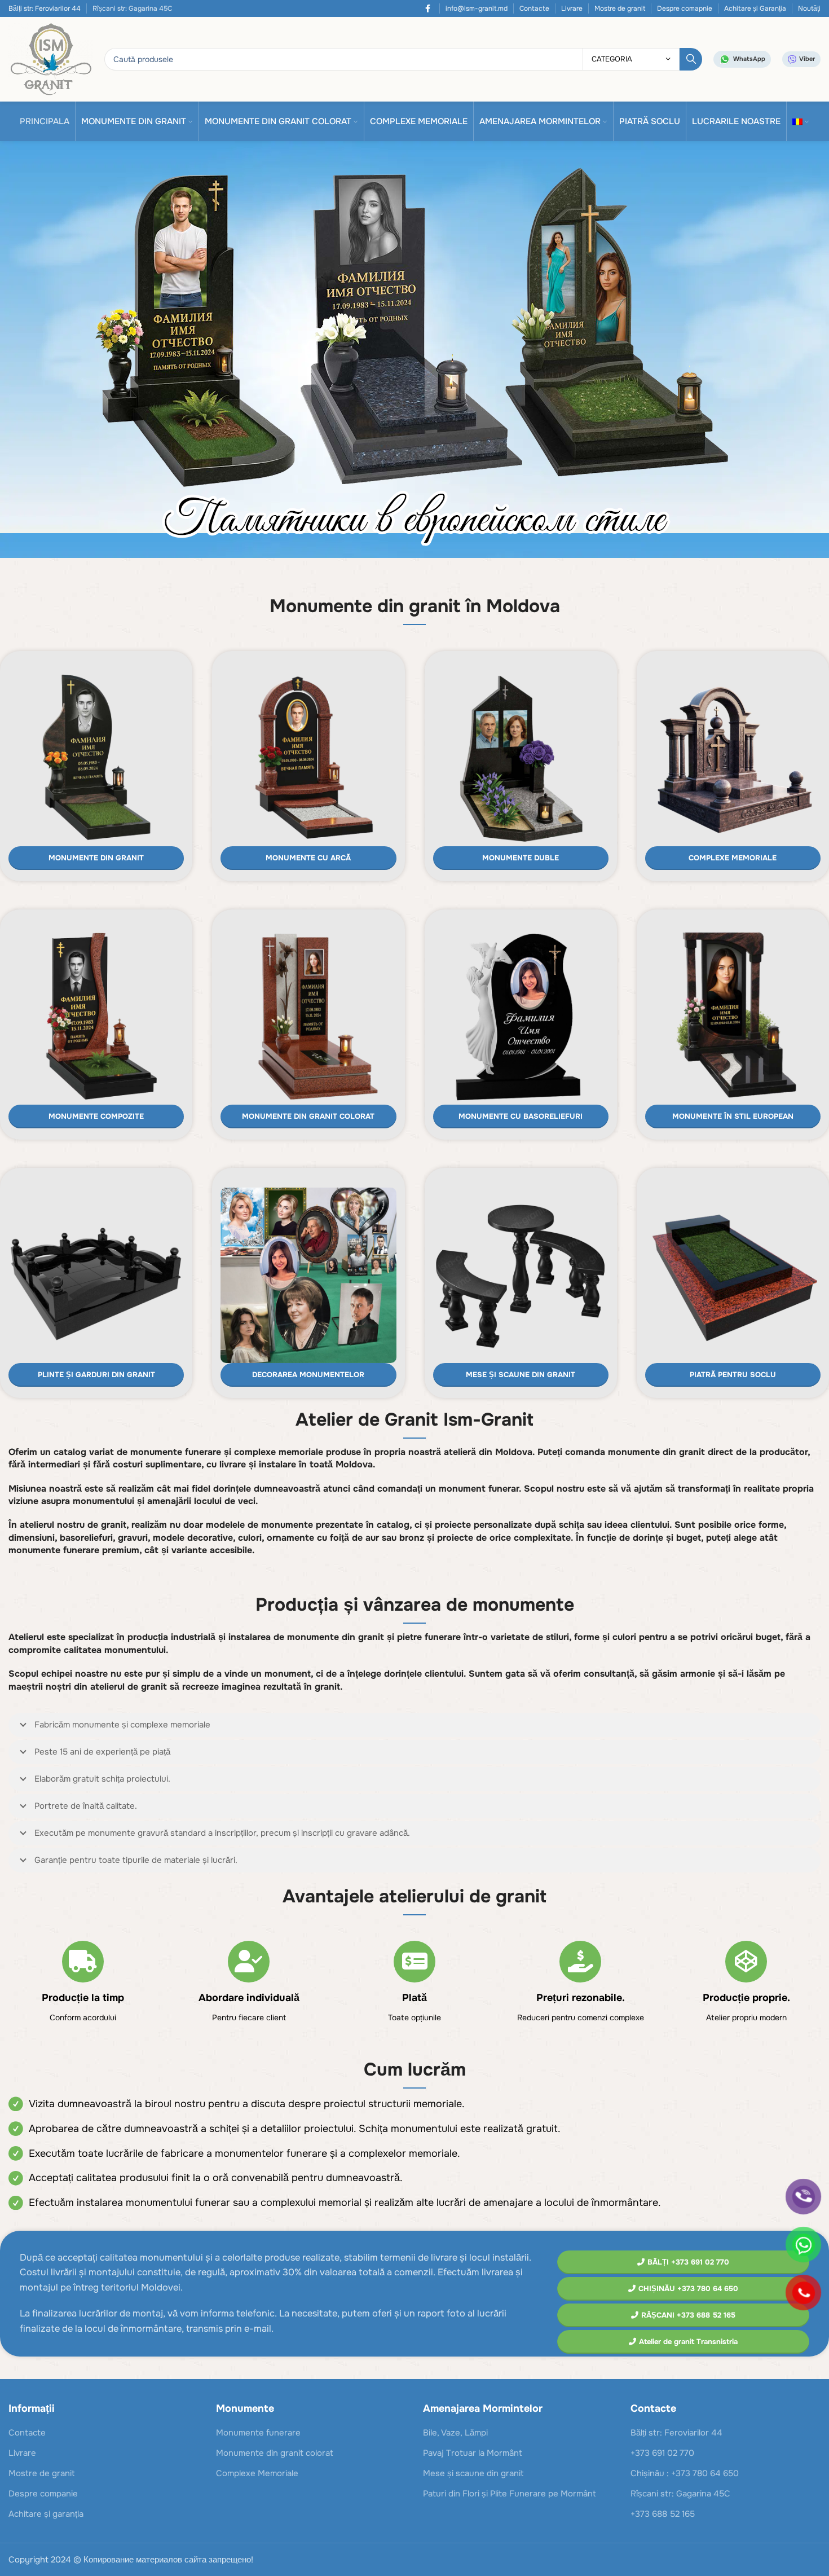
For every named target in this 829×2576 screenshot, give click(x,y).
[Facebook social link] (428, 8)
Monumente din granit (96, 858)
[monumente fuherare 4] (96, 1017)
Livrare (572, 8)
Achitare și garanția (46, 2514)
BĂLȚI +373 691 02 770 (688, 2262)
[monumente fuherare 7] (521, 1017)
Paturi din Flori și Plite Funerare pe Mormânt (510, 2494)
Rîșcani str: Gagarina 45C (680, 2494)
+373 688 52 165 (663, 2514)
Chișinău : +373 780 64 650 (685, 2473)
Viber (807, 59)
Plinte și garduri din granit (96, 1375)
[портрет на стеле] (308, 1275)
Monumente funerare (258, 2433)
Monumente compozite (96, 1116)
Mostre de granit (620, 8)
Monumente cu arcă (308, 858)
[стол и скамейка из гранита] (521, 1275)
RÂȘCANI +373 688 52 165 (688, 2315)
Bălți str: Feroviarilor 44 (45, 8)
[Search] (691, 59)
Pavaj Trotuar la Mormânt (473, 2453)
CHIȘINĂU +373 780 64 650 (688, 2289)
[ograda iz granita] (96, 1275)
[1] (414, 352)
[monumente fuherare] (96, 759)
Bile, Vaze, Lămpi (455, 2433)
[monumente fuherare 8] (733, 1017)
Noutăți (809, 8)
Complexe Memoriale (733, 858)
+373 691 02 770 (662, 2453)
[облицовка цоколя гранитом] (733, 1275)
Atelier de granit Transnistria (688, 2342)
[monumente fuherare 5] (308, 1017)
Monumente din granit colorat (308, 1116)
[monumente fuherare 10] (521, 759)
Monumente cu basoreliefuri (521, 1116)
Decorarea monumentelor (308, 1375)
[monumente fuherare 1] (308, 759)
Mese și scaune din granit (521, 1375)
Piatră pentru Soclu (733, 1375)
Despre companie (43, 2494)
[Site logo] (51, 59)
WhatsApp (749, 59)
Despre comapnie (685, 8)
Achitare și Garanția (755, 8)
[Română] (801, 121)
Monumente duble (521, 858)
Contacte (534, 8)
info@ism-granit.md (477, 8)
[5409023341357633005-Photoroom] (733, 759)
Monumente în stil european (733, 1116)
